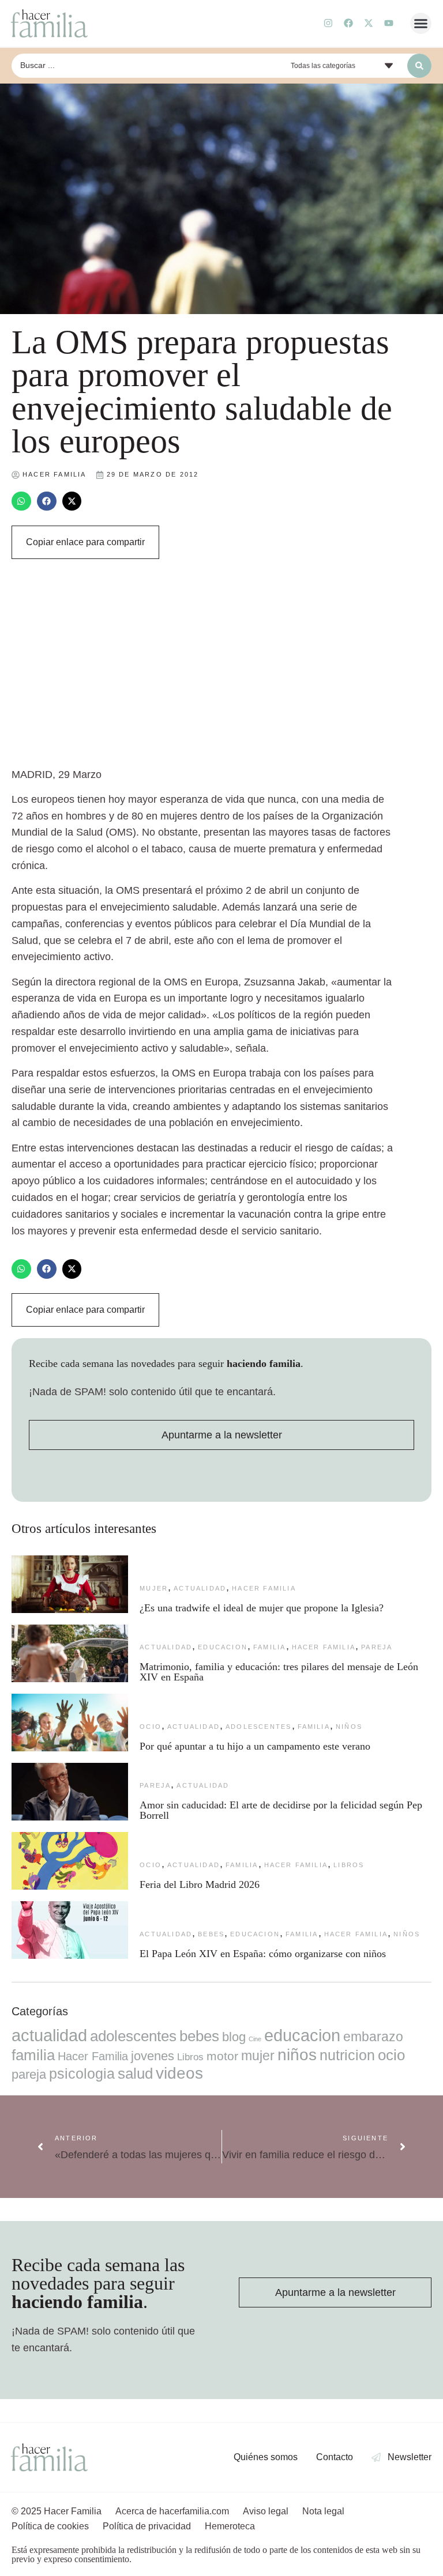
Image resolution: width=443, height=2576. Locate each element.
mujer (154, 1588)
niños (349, 1727)
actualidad (200, 1588)
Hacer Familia (264, 1588)
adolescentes (258, 1727)
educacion (223, 1647)
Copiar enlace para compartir (85, 542)
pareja (377, 1647)
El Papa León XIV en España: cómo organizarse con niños (263, 1954)
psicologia (82, 2073)
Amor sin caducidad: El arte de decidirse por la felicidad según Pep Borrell (281, 1810)
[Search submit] (419, 66)
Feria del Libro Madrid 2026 (200, 1884)
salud (135, 2073)
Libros (349, 1865)
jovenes (153, 2056)
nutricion (347, 2055)
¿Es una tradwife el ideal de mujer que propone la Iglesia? (262, 1608)
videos (179, 2073)
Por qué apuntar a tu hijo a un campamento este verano (255, 1746)
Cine (255, 2039)
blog (234, 2037)
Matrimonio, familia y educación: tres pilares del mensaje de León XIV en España (279, 1672)
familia (269, 1647)
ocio (151, 1727)
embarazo (373, 2037)
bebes (211, 1934)
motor (222, 2056)
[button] (421, 24)
